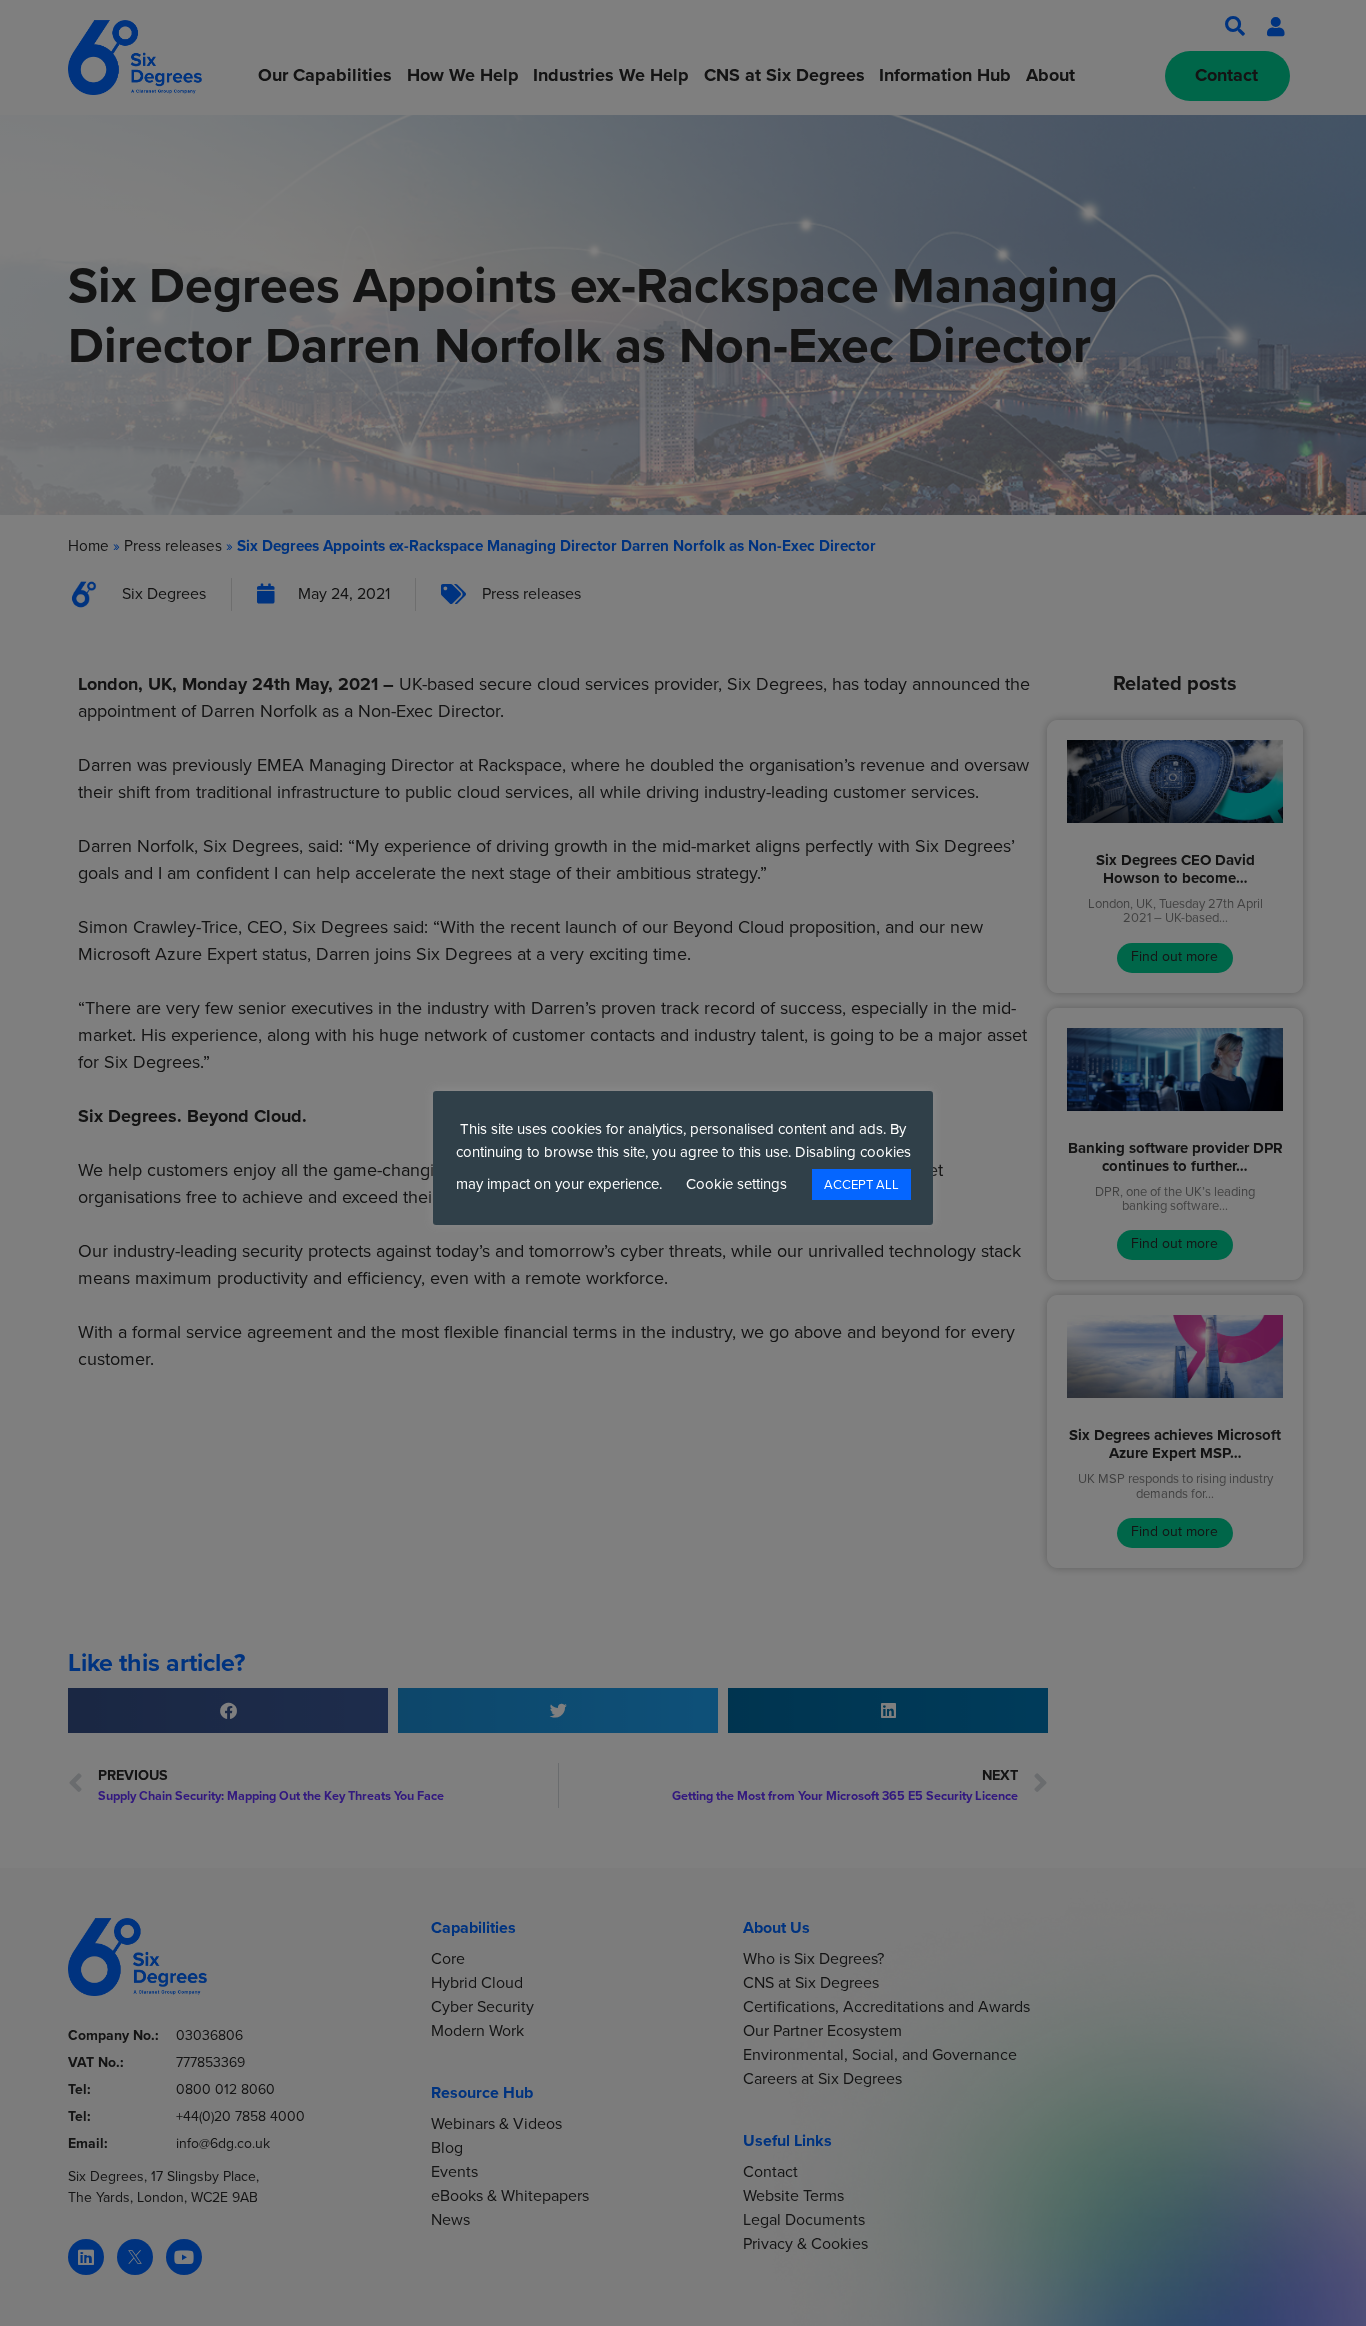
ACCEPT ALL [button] (861, 1184)
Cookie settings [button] (736, 1184)
